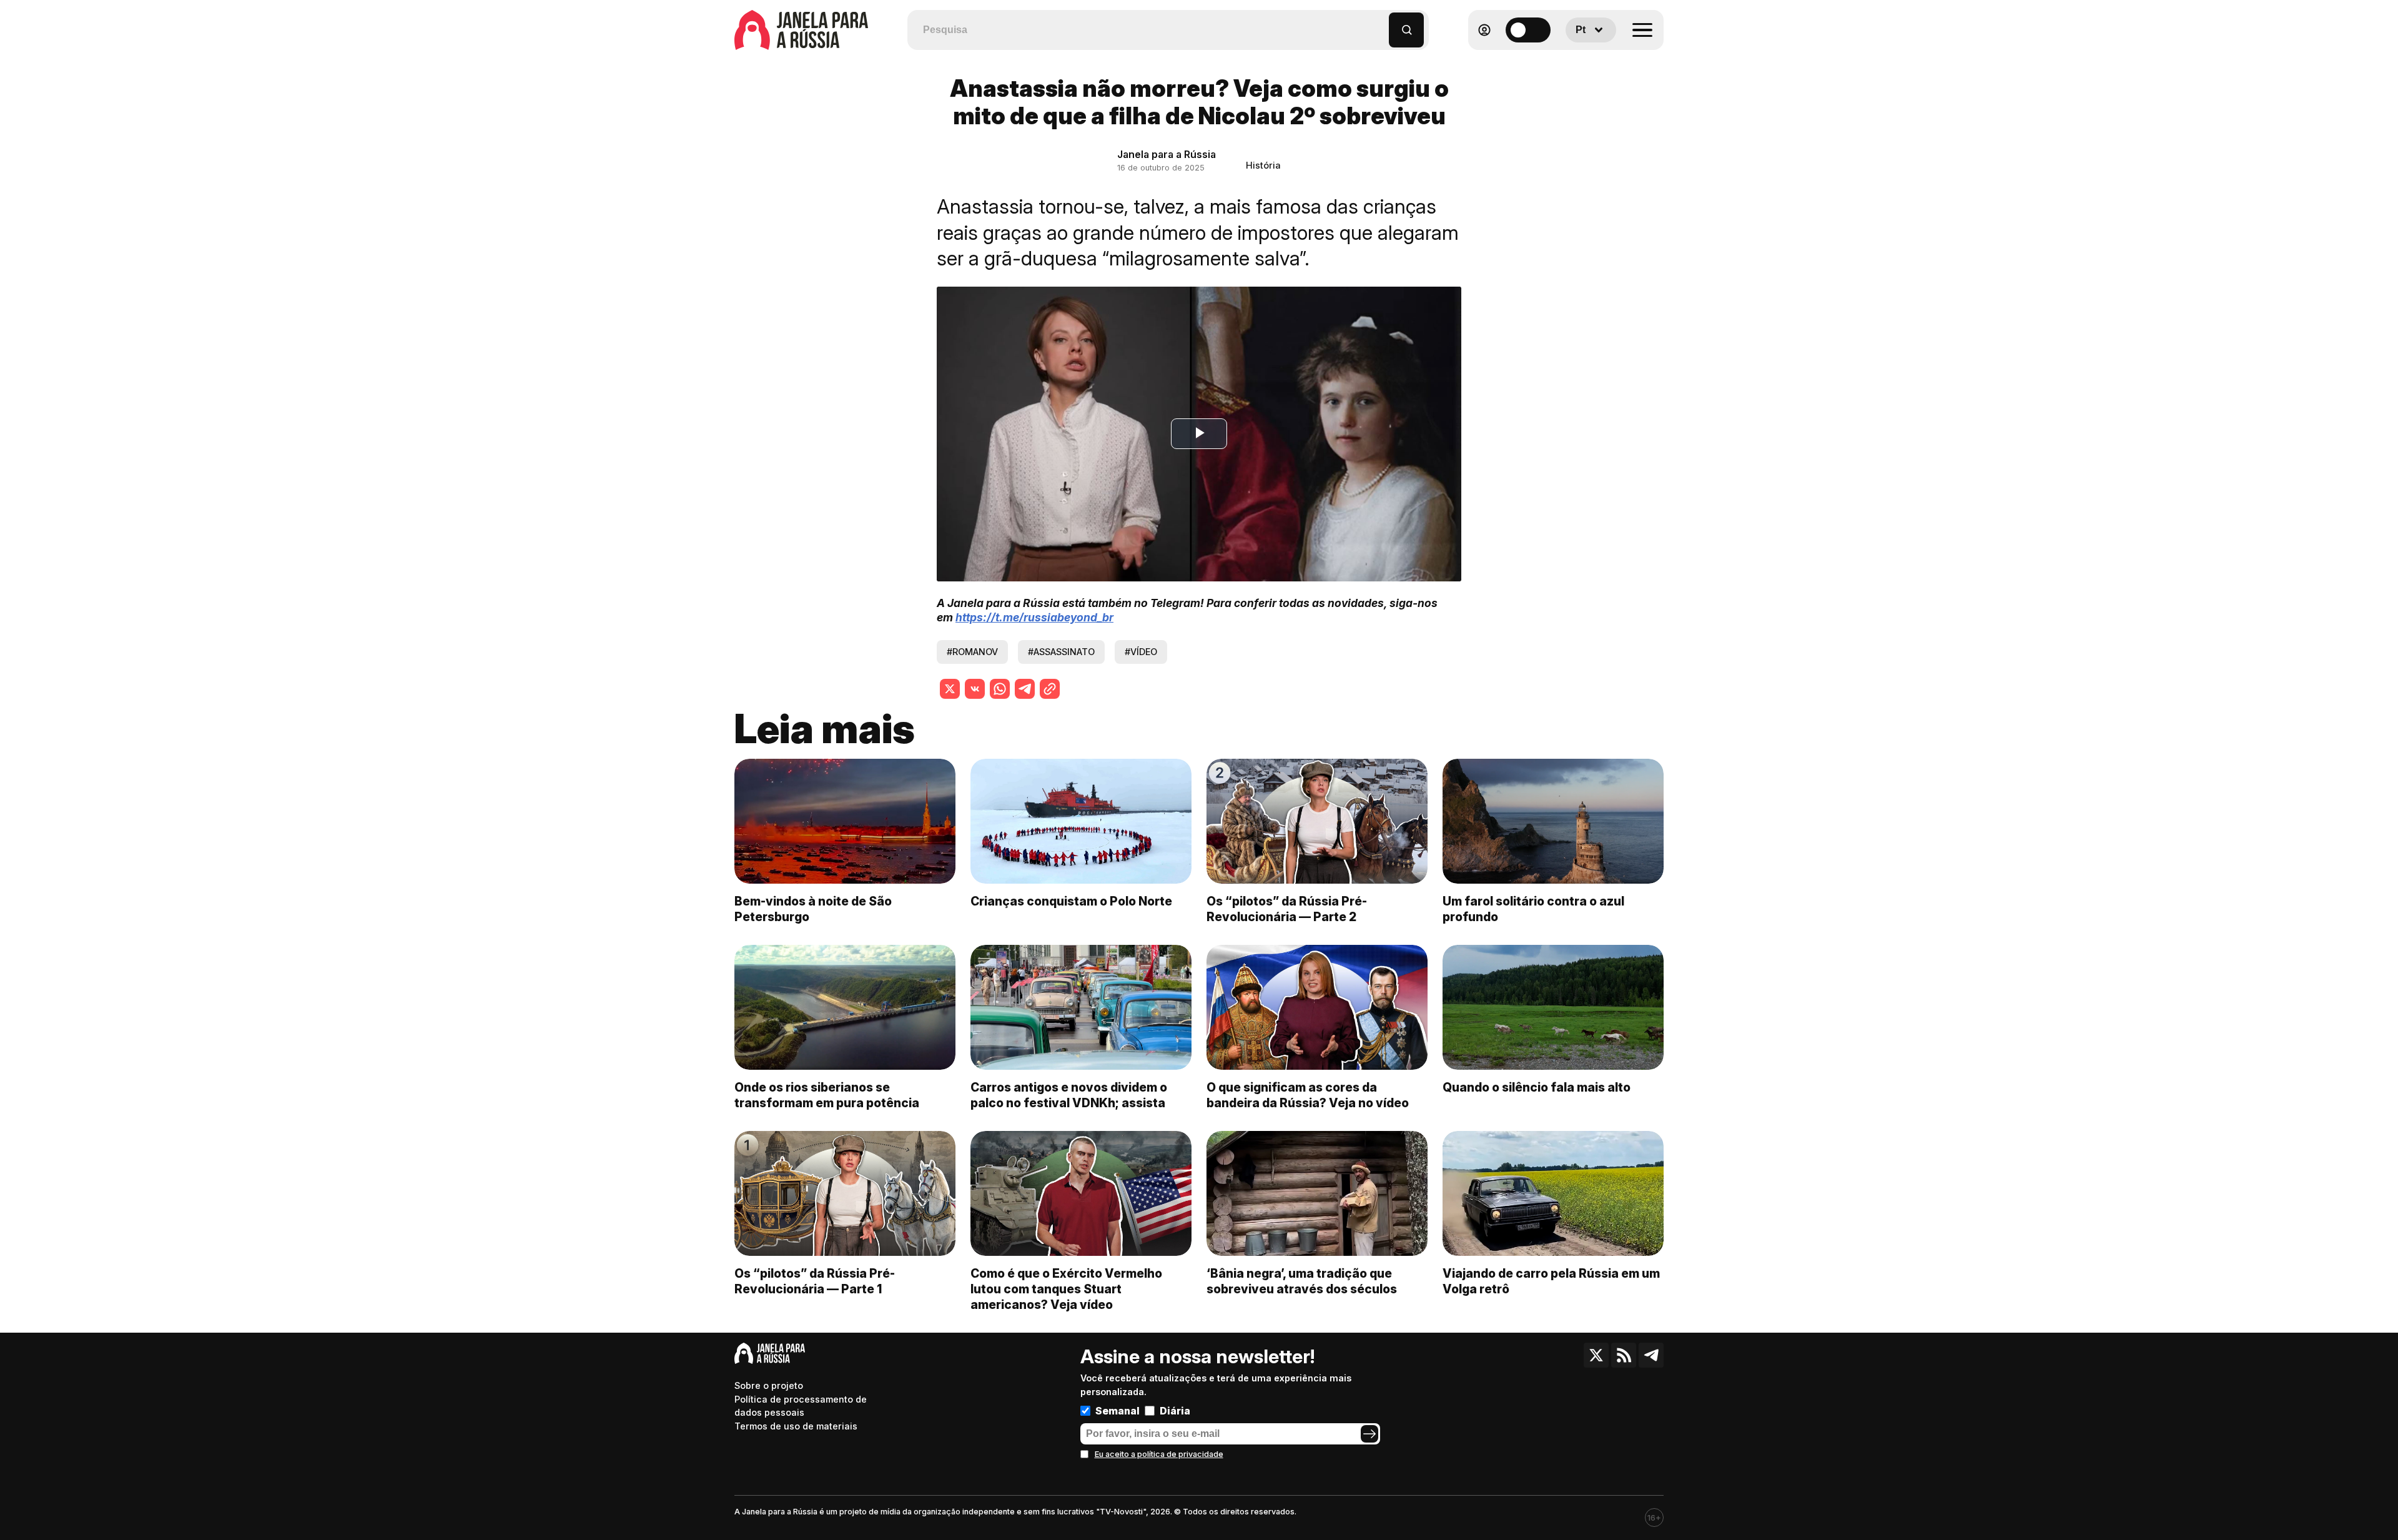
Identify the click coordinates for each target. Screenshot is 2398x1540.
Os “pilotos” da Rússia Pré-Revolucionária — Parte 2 (1287, 909)
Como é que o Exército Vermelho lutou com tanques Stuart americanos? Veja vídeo (1066, 1289)
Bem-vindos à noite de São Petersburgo (813, 909)
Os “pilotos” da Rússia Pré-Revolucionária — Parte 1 (815, 1281)
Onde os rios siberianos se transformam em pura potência (827, 1095)
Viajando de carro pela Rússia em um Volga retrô (1551, 1281)
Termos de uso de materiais (796, 1426)
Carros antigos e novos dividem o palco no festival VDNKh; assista (1069, 1095)
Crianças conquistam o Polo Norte (1071, 901)
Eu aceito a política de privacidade (1159, 1454)
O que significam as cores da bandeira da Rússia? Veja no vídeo (1308, 1095)
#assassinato (1061, 652)
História (1263, 165)
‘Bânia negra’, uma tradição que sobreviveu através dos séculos (1302, 1281)
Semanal (1118, 1411)
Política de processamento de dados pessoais (801, 1406)
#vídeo (1141, 652)
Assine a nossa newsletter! (1197, 1356)
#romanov (972, 652)
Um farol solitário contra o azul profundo (1533, 909)
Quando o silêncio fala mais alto (1537, 1087)
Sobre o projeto (769, 1385)
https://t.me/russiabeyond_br (1034, 617)
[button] (1380, 24)
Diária (1175, 1411)
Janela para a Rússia (1167, 154)
